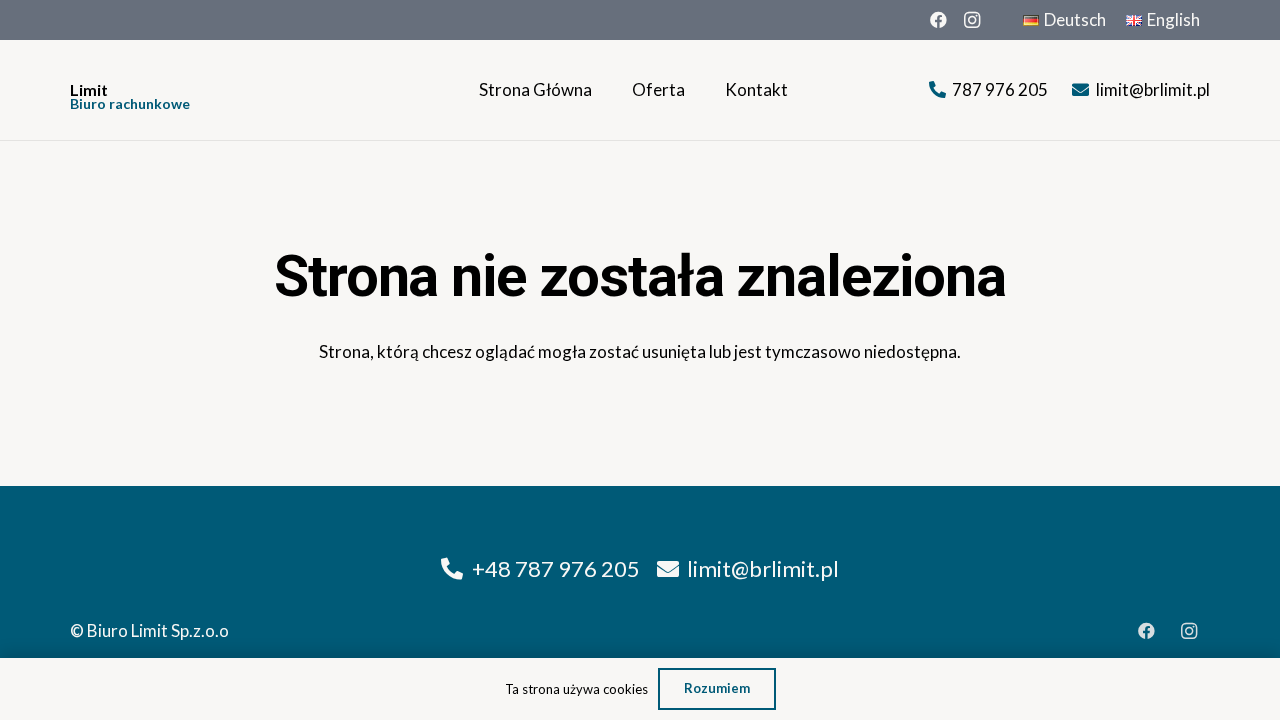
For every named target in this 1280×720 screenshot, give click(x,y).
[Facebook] (938, 20)
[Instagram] (972, 20)
